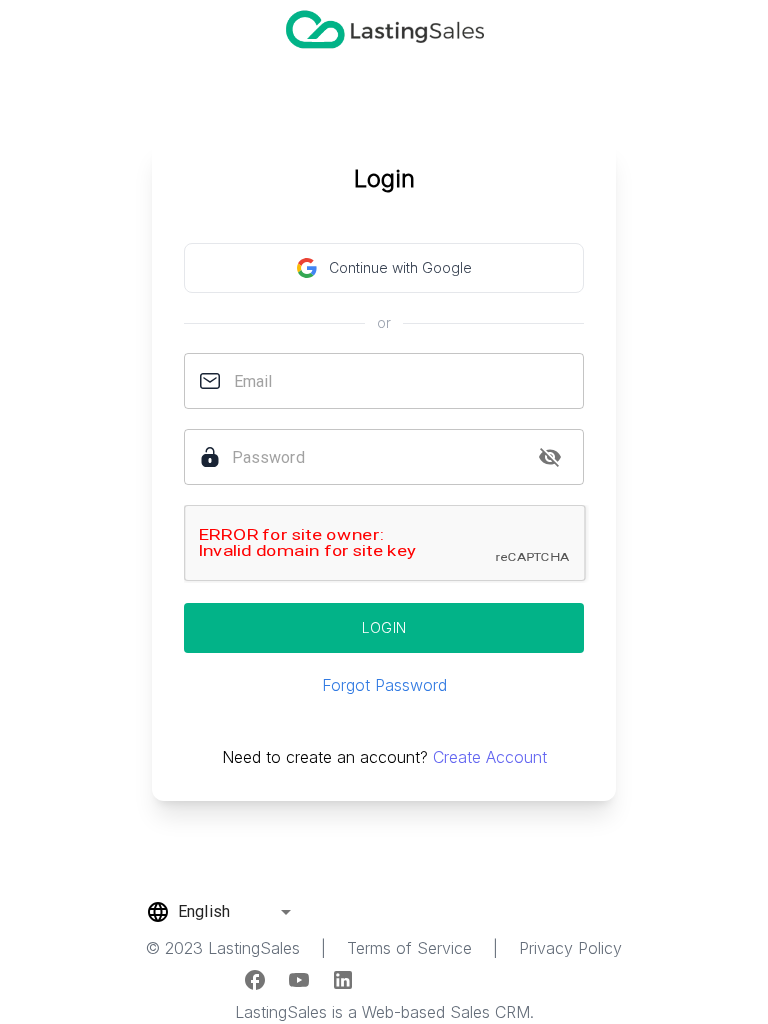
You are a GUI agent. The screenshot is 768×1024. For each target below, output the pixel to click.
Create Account (490, 757)
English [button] (204, 911)
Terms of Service (409, 948)
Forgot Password (384, 685)
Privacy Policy (570, 948)
